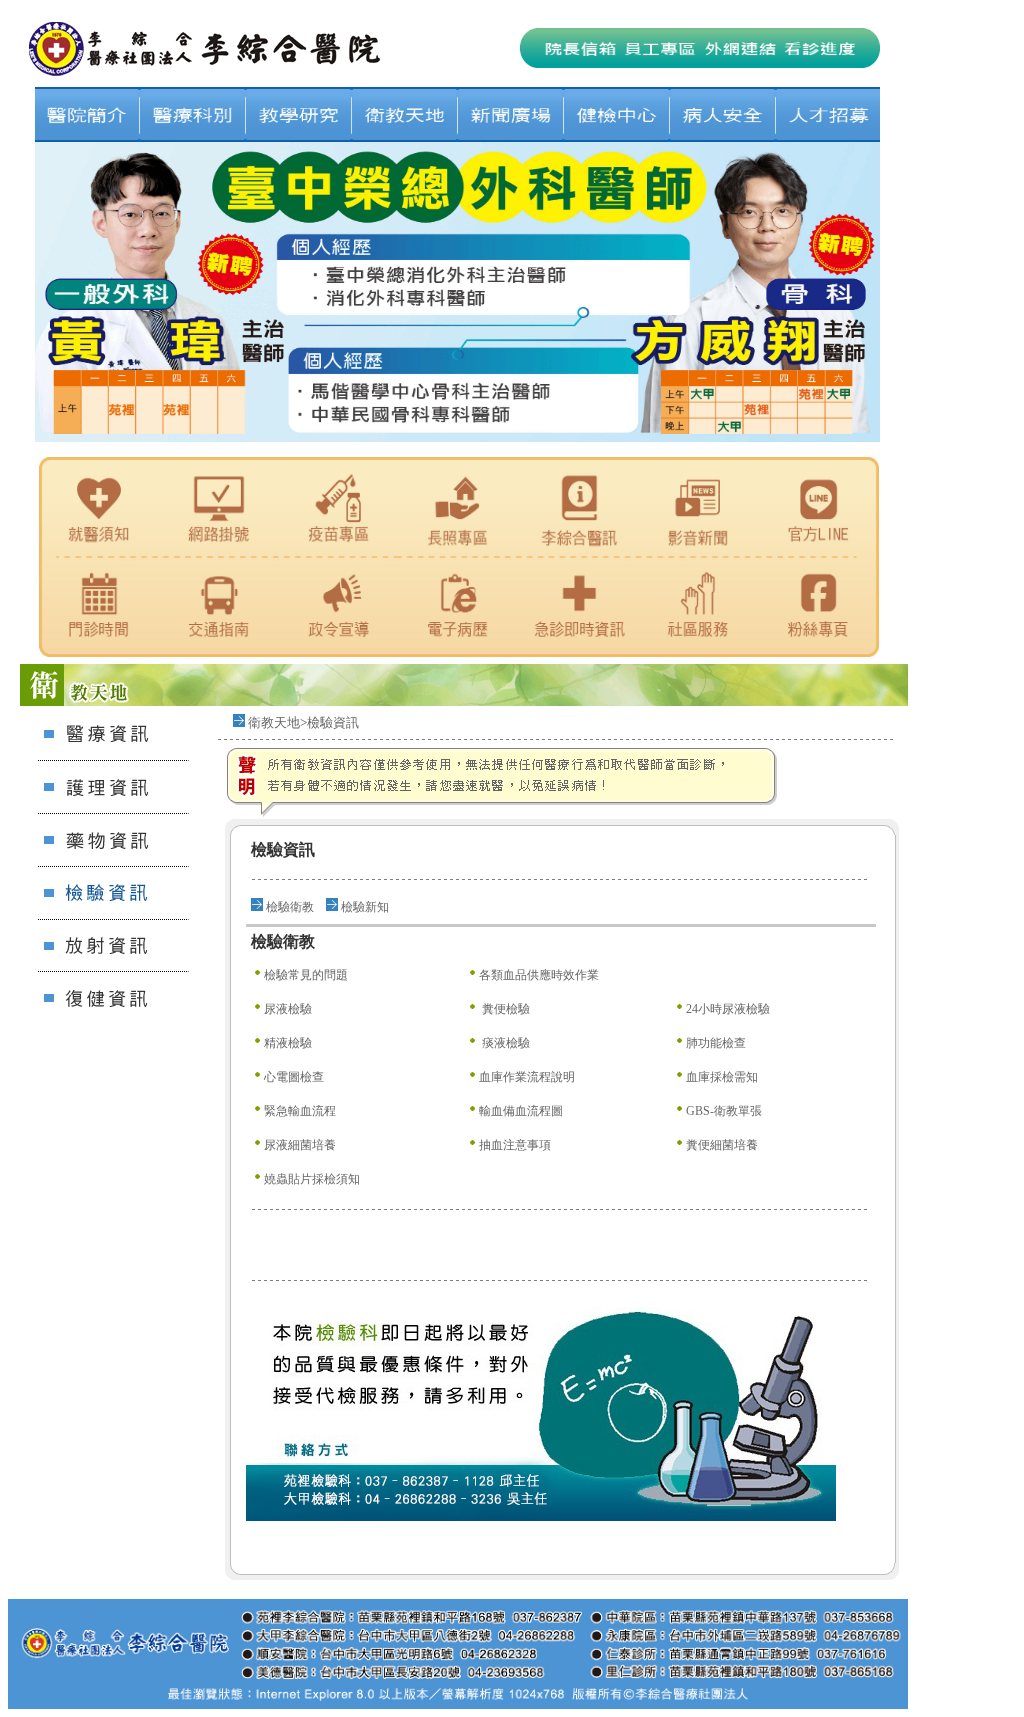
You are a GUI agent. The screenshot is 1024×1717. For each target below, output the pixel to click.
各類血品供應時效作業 (539, 975)
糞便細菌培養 (722, 1145)
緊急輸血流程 (300, 1111)
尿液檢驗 (288, 1009)
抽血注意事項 (515, 1145)
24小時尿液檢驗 (728, 1009)
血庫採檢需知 (722, 1077)
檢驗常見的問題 (306, 975)
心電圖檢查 (294, 1077)
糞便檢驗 (504, 1009)
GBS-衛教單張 (724, 1111)
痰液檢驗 (504, 1043)
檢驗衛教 (290, 907)
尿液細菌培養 (300, 1145)
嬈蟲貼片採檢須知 (312, 1179)
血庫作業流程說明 (527, 1077)
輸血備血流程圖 (521, 1111)
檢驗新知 (365, 907)
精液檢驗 (288, 1043)
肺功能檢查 (716, 1043)
